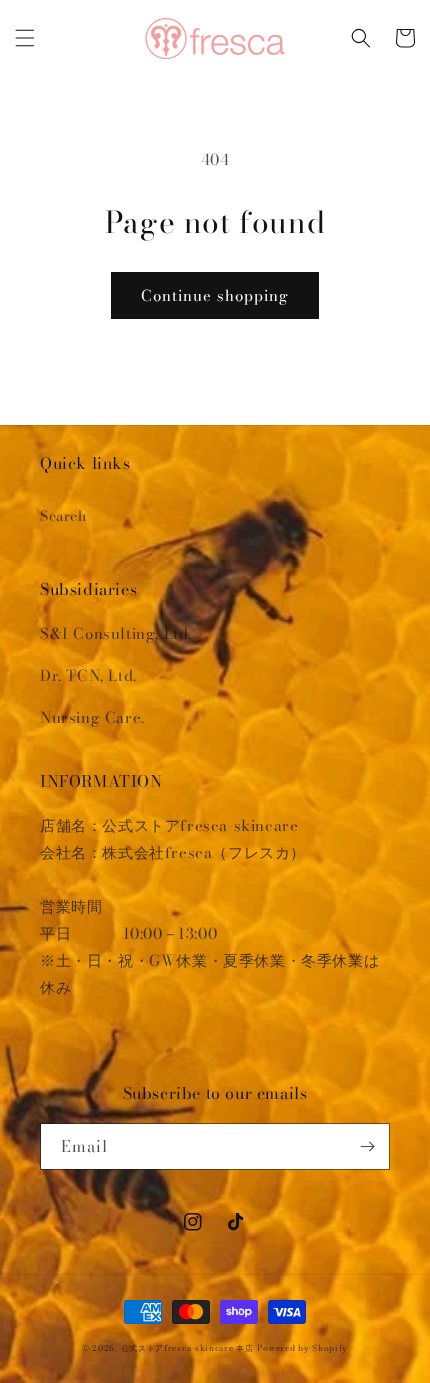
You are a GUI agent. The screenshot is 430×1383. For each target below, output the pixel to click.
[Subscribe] (367, 1146)
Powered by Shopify (302, 1348)
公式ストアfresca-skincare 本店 (187, 1348)
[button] (25, 38)
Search (63, 516)
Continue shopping (215, 295)
